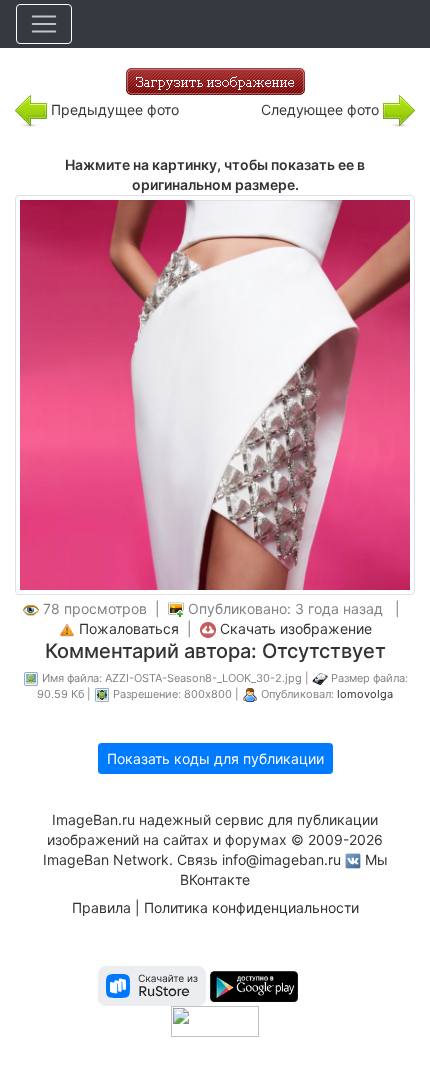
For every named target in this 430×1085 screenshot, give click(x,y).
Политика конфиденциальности (251, 907)
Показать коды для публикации (215, 758)
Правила (101, 907)
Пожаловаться (129, 628)
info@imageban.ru (281, 859)
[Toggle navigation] (44, 24)
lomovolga (365, 694)
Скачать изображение (296, 628)
